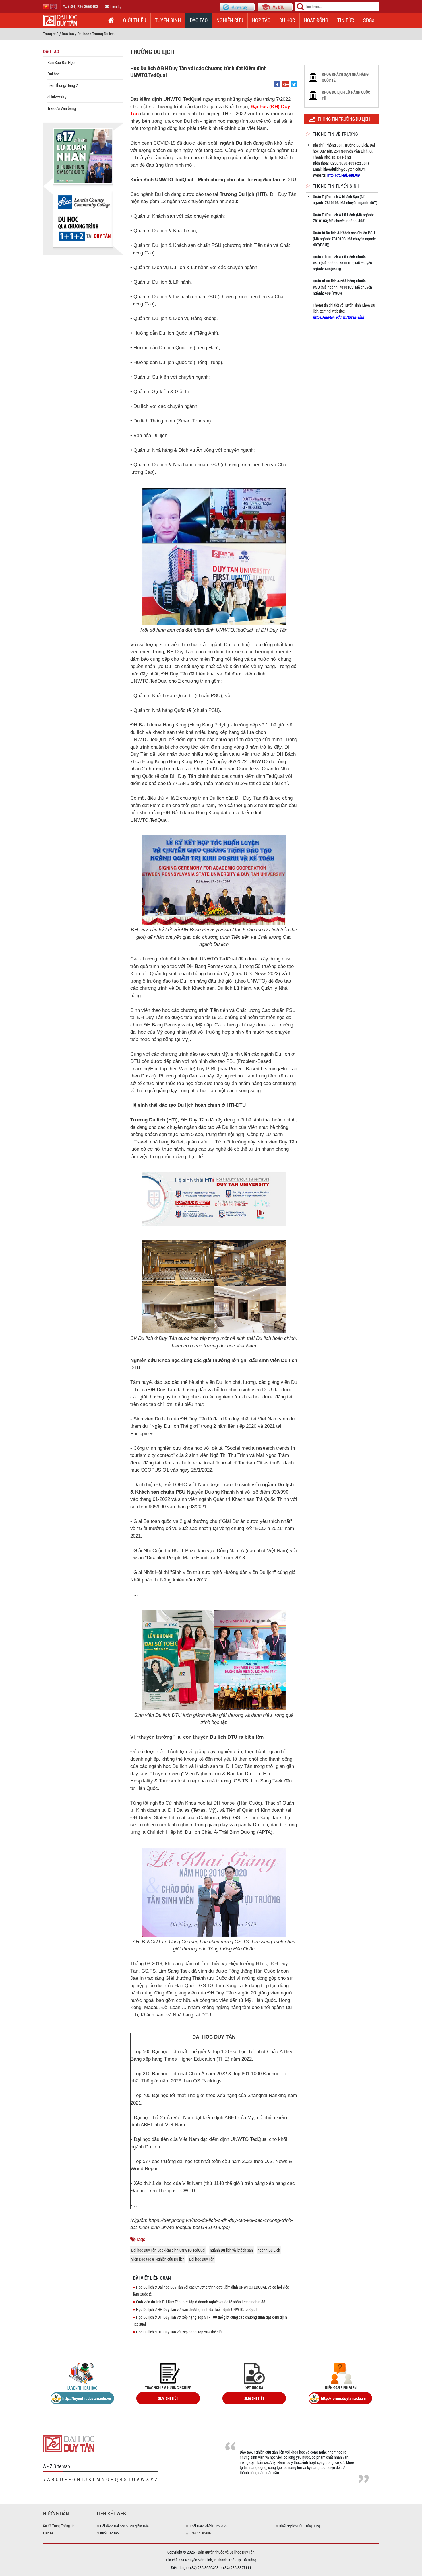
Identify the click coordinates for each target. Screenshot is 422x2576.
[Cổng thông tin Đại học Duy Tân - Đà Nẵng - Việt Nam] (275, 6)
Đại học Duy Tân (202, 2259)
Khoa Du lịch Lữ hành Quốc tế (346, 95)
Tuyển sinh (168, 20)
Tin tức (346, 20)
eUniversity (57, 97)
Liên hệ (116, 6)
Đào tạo (199, 20)
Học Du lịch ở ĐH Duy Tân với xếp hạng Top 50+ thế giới (179, 2332)
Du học (287, 20)
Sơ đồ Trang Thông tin (59, 2526)
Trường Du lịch (103, 34)
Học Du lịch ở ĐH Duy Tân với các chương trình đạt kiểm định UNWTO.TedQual (196, 2309)
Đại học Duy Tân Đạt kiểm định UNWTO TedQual (168, 2250)
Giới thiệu (135, 20)
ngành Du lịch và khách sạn (231, 2250)
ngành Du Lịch (269, 2250)
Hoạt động (316, 20)
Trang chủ (51, 34)
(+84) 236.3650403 (83, 6)
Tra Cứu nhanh (200, 2533)
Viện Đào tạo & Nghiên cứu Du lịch (158, 2259)
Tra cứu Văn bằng (62, 108)
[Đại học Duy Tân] (69, 2443)
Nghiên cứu (230, 20)
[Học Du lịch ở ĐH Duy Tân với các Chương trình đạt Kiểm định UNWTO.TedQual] (277, 84)
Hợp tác (261, 20)
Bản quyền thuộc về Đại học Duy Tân (226, 2552)
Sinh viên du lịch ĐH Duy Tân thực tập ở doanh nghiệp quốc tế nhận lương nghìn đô (201, 2302)
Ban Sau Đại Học (61, 62)
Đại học (83, 34)
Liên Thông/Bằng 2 (63, 85)
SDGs (369, 20)
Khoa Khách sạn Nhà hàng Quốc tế (345, 77)
